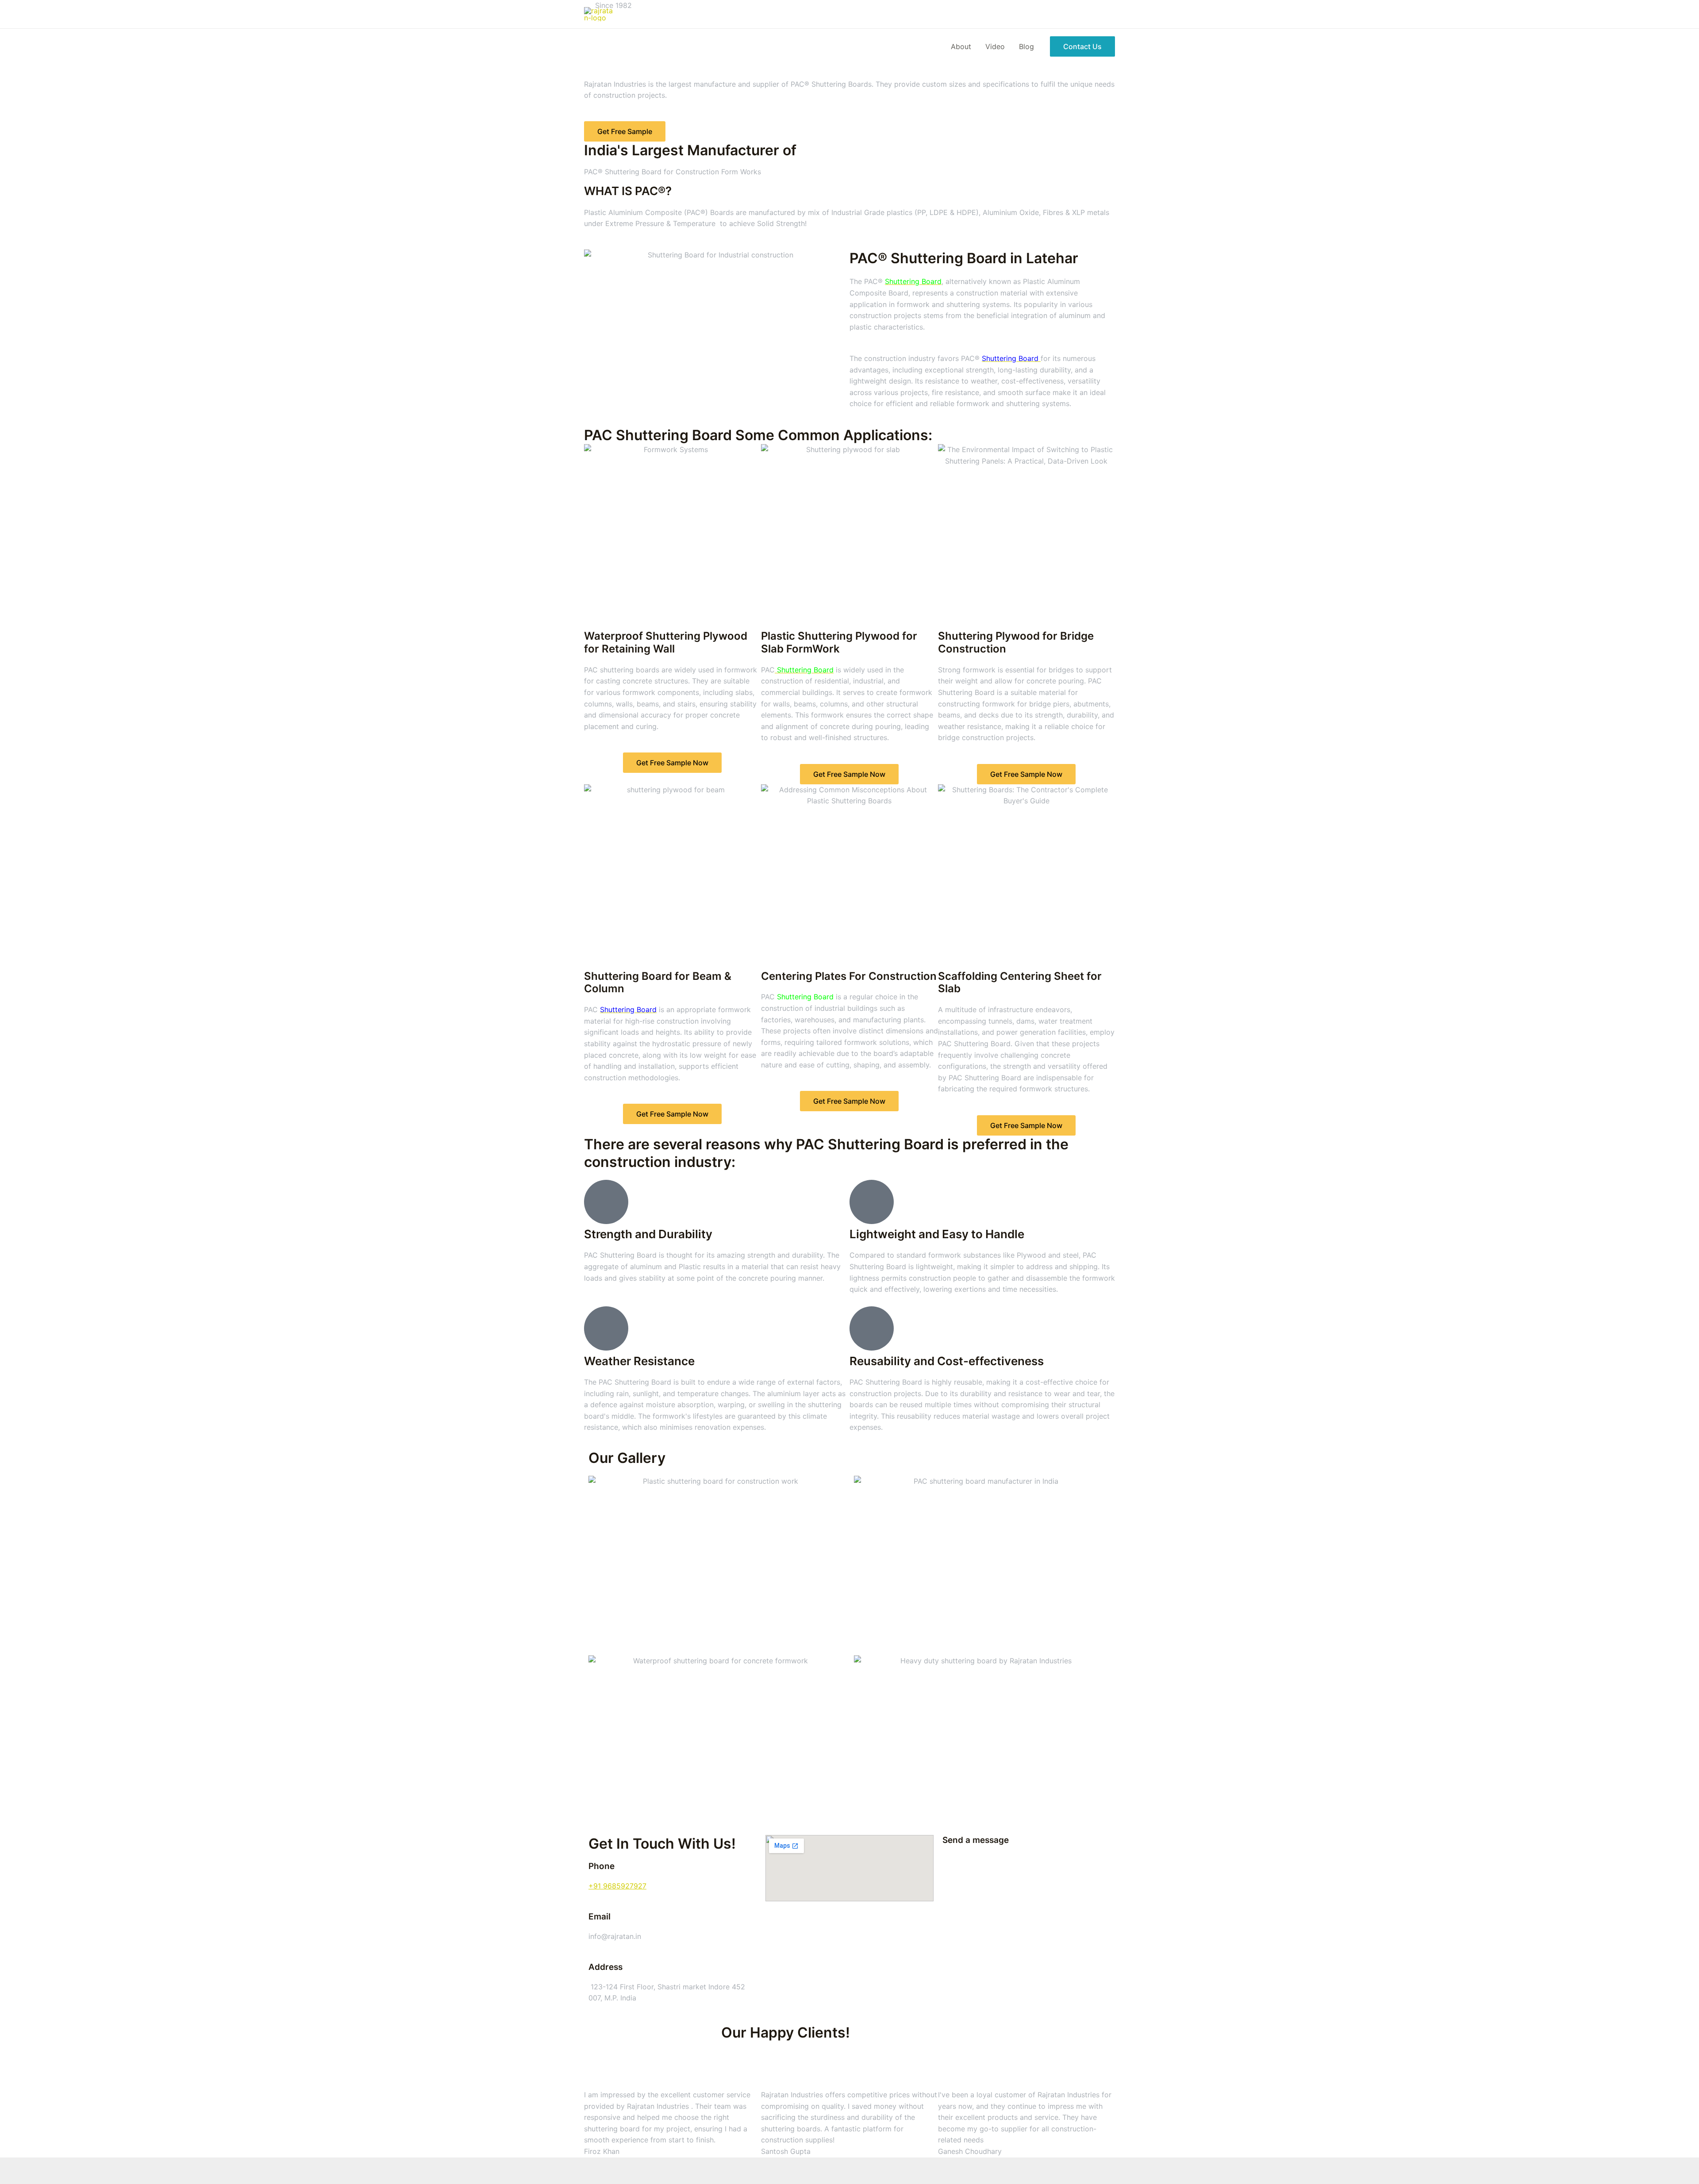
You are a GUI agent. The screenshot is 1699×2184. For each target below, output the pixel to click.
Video (995, 46)
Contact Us (1082, 46)
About (961, 46)
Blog (1026, 46)
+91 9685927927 (617, 1886)
